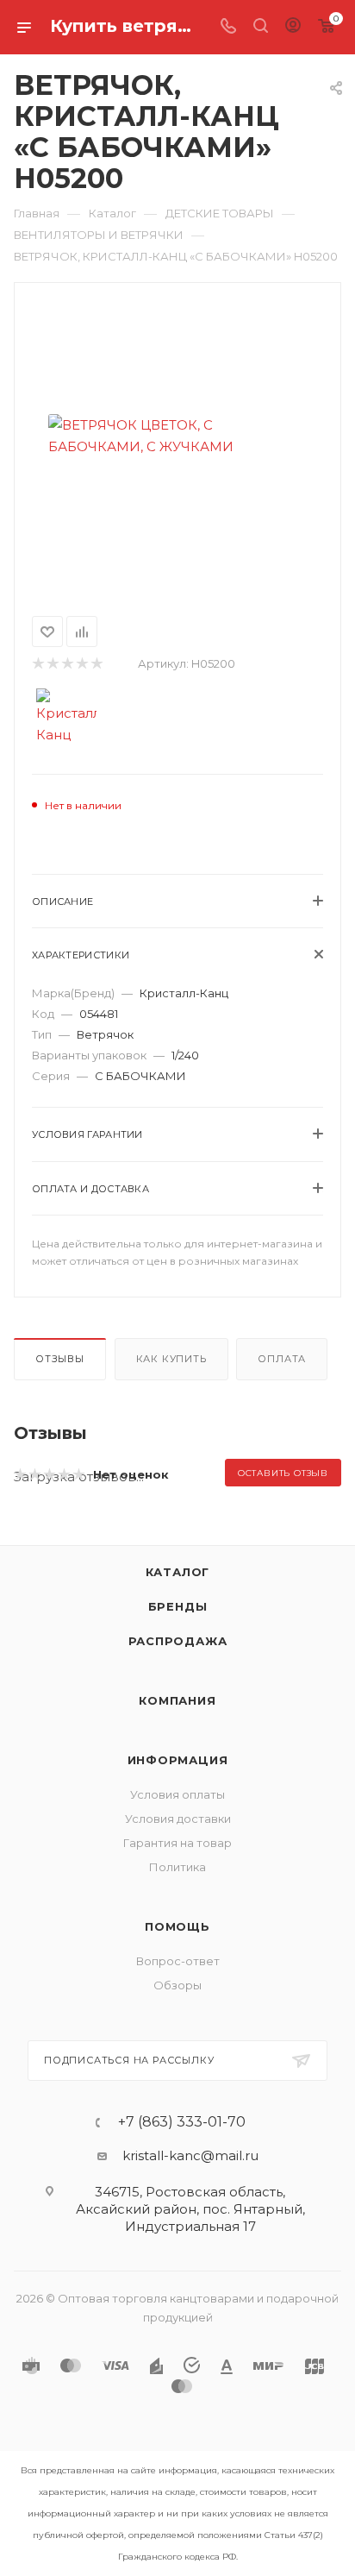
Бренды (178, 1606)
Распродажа (178, 1641)
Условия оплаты (177, 1794)
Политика (177, 1867)
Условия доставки (178, 1819)
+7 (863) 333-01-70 (182, 2122)
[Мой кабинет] (293, 27)
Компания (177, 1700)
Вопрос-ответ (178, 1961)
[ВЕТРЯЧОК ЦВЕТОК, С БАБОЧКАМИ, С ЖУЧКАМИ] (177, 436)
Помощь (177, 1926)
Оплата (282, 1359)
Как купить (171, 1359)
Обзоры (177, 1985)
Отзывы (60, 1359)
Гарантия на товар (177, 1843)
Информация (178, 1760)
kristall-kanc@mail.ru (190, 2155)
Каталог (178, 1572)
